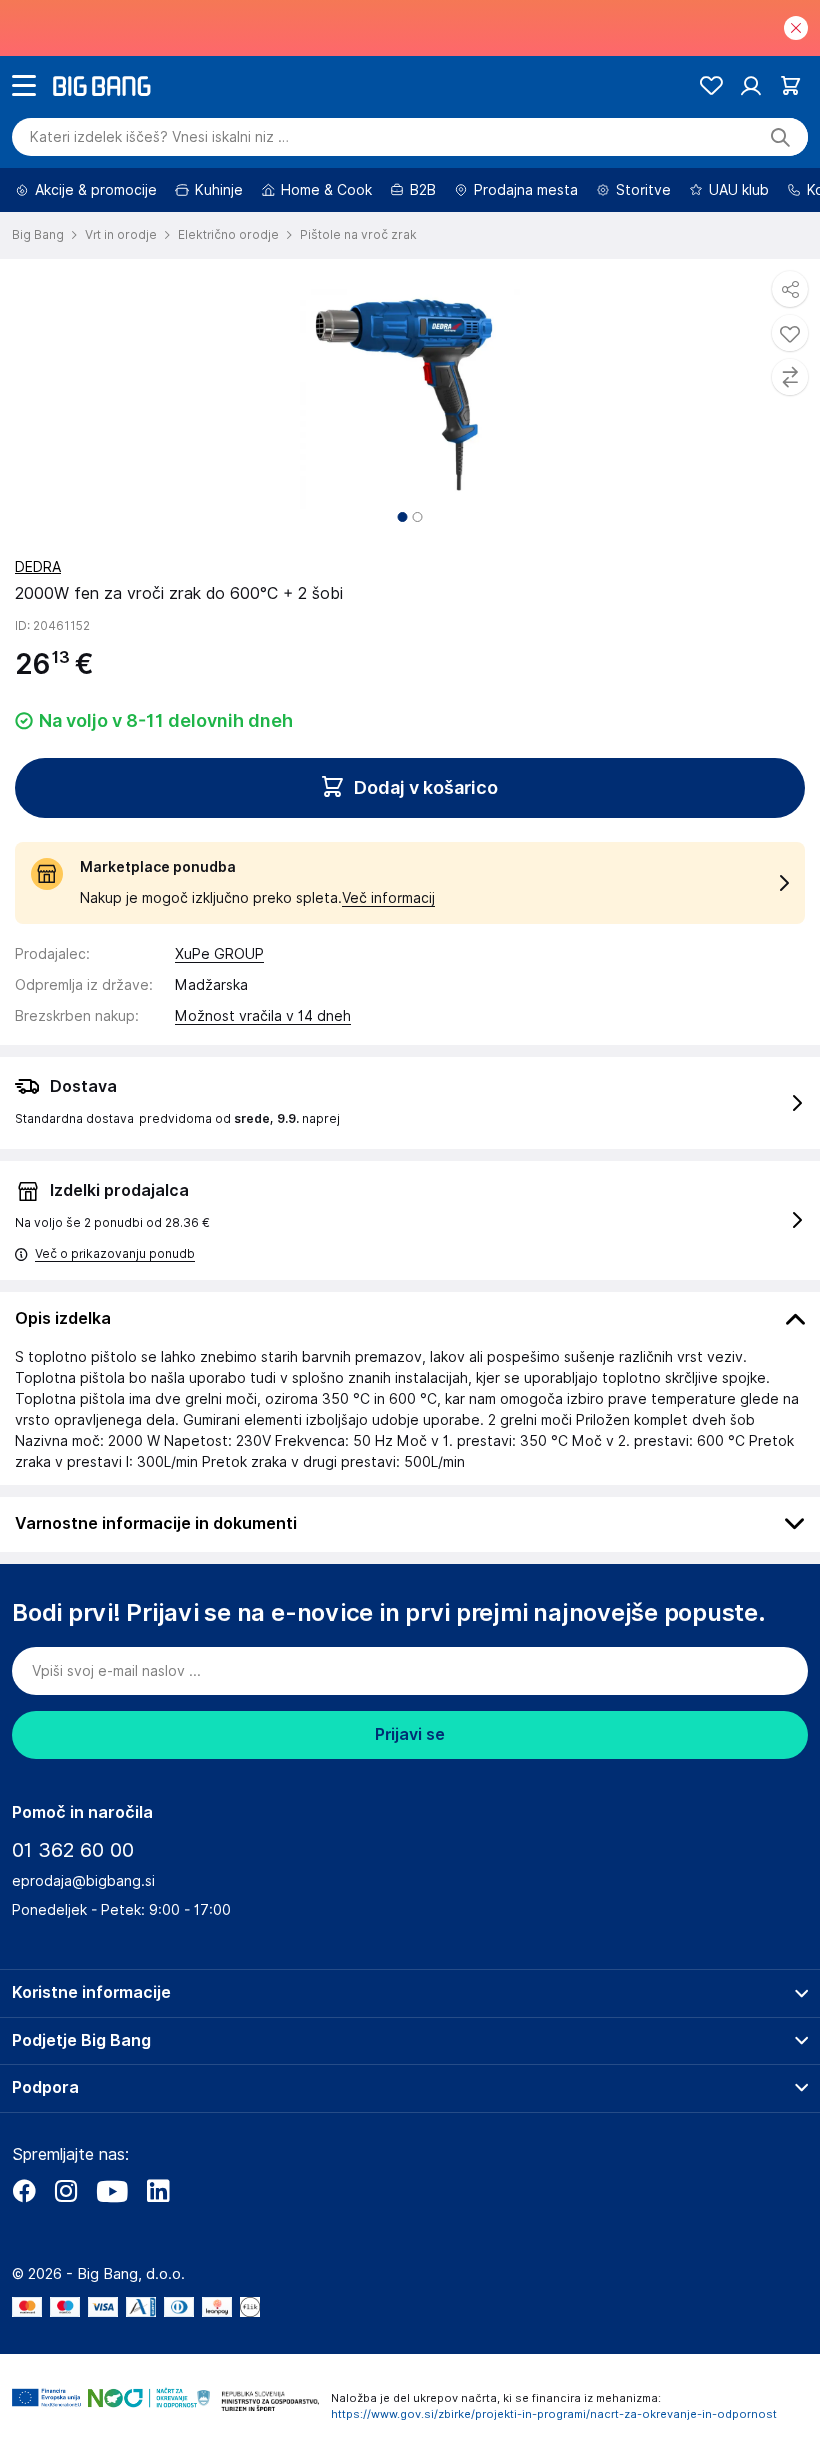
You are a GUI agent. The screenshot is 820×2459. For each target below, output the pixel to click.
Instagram (66, 2191)
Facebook (24, 2191)
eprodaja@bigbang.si (83, 1881)
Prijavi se (410, 1734)
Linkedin (158, 2191)
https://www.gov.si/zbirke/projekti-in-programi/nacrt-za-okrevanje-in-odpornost (554, 2414)
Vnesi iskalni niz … (159, 137)
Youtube (112, 2191)
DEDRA (38, 567)
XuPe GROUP (219, 954)
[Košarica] (790, 85)
